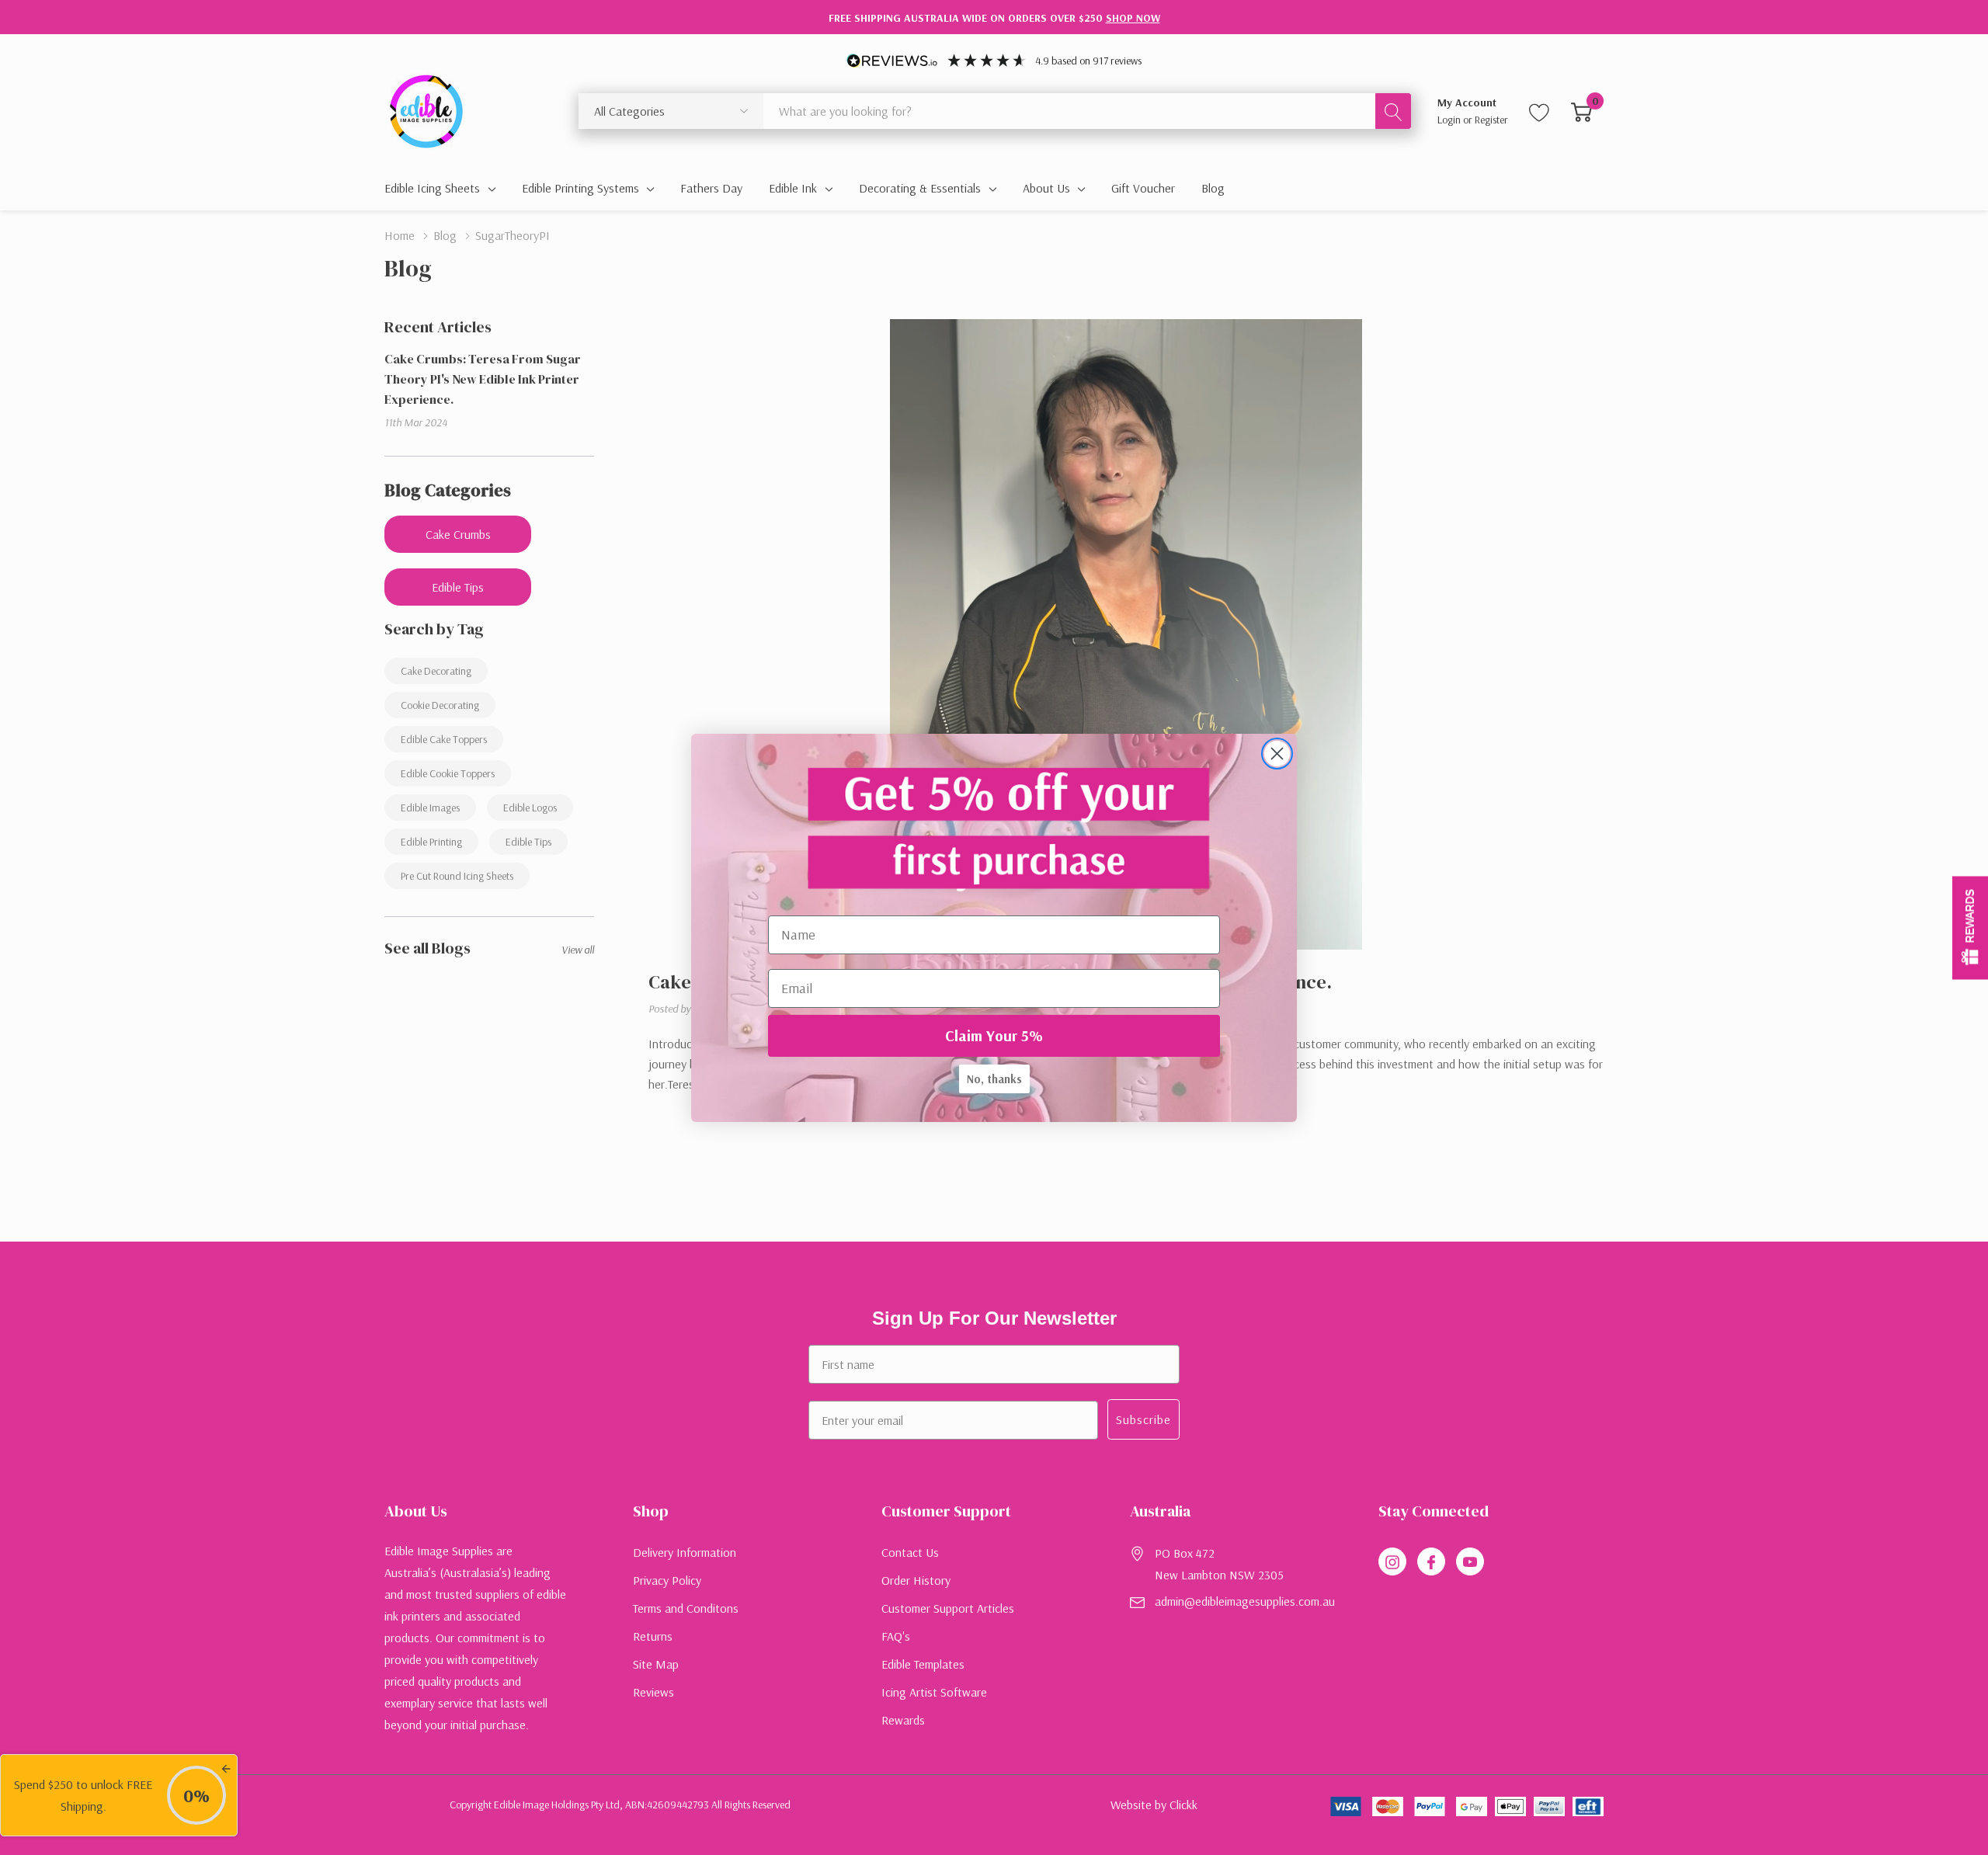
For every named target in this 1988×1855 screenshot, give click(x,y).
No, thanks (994, 1079)
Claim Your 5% (994, 1035)
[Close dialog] (1277, 754)
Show (1970, 927)
